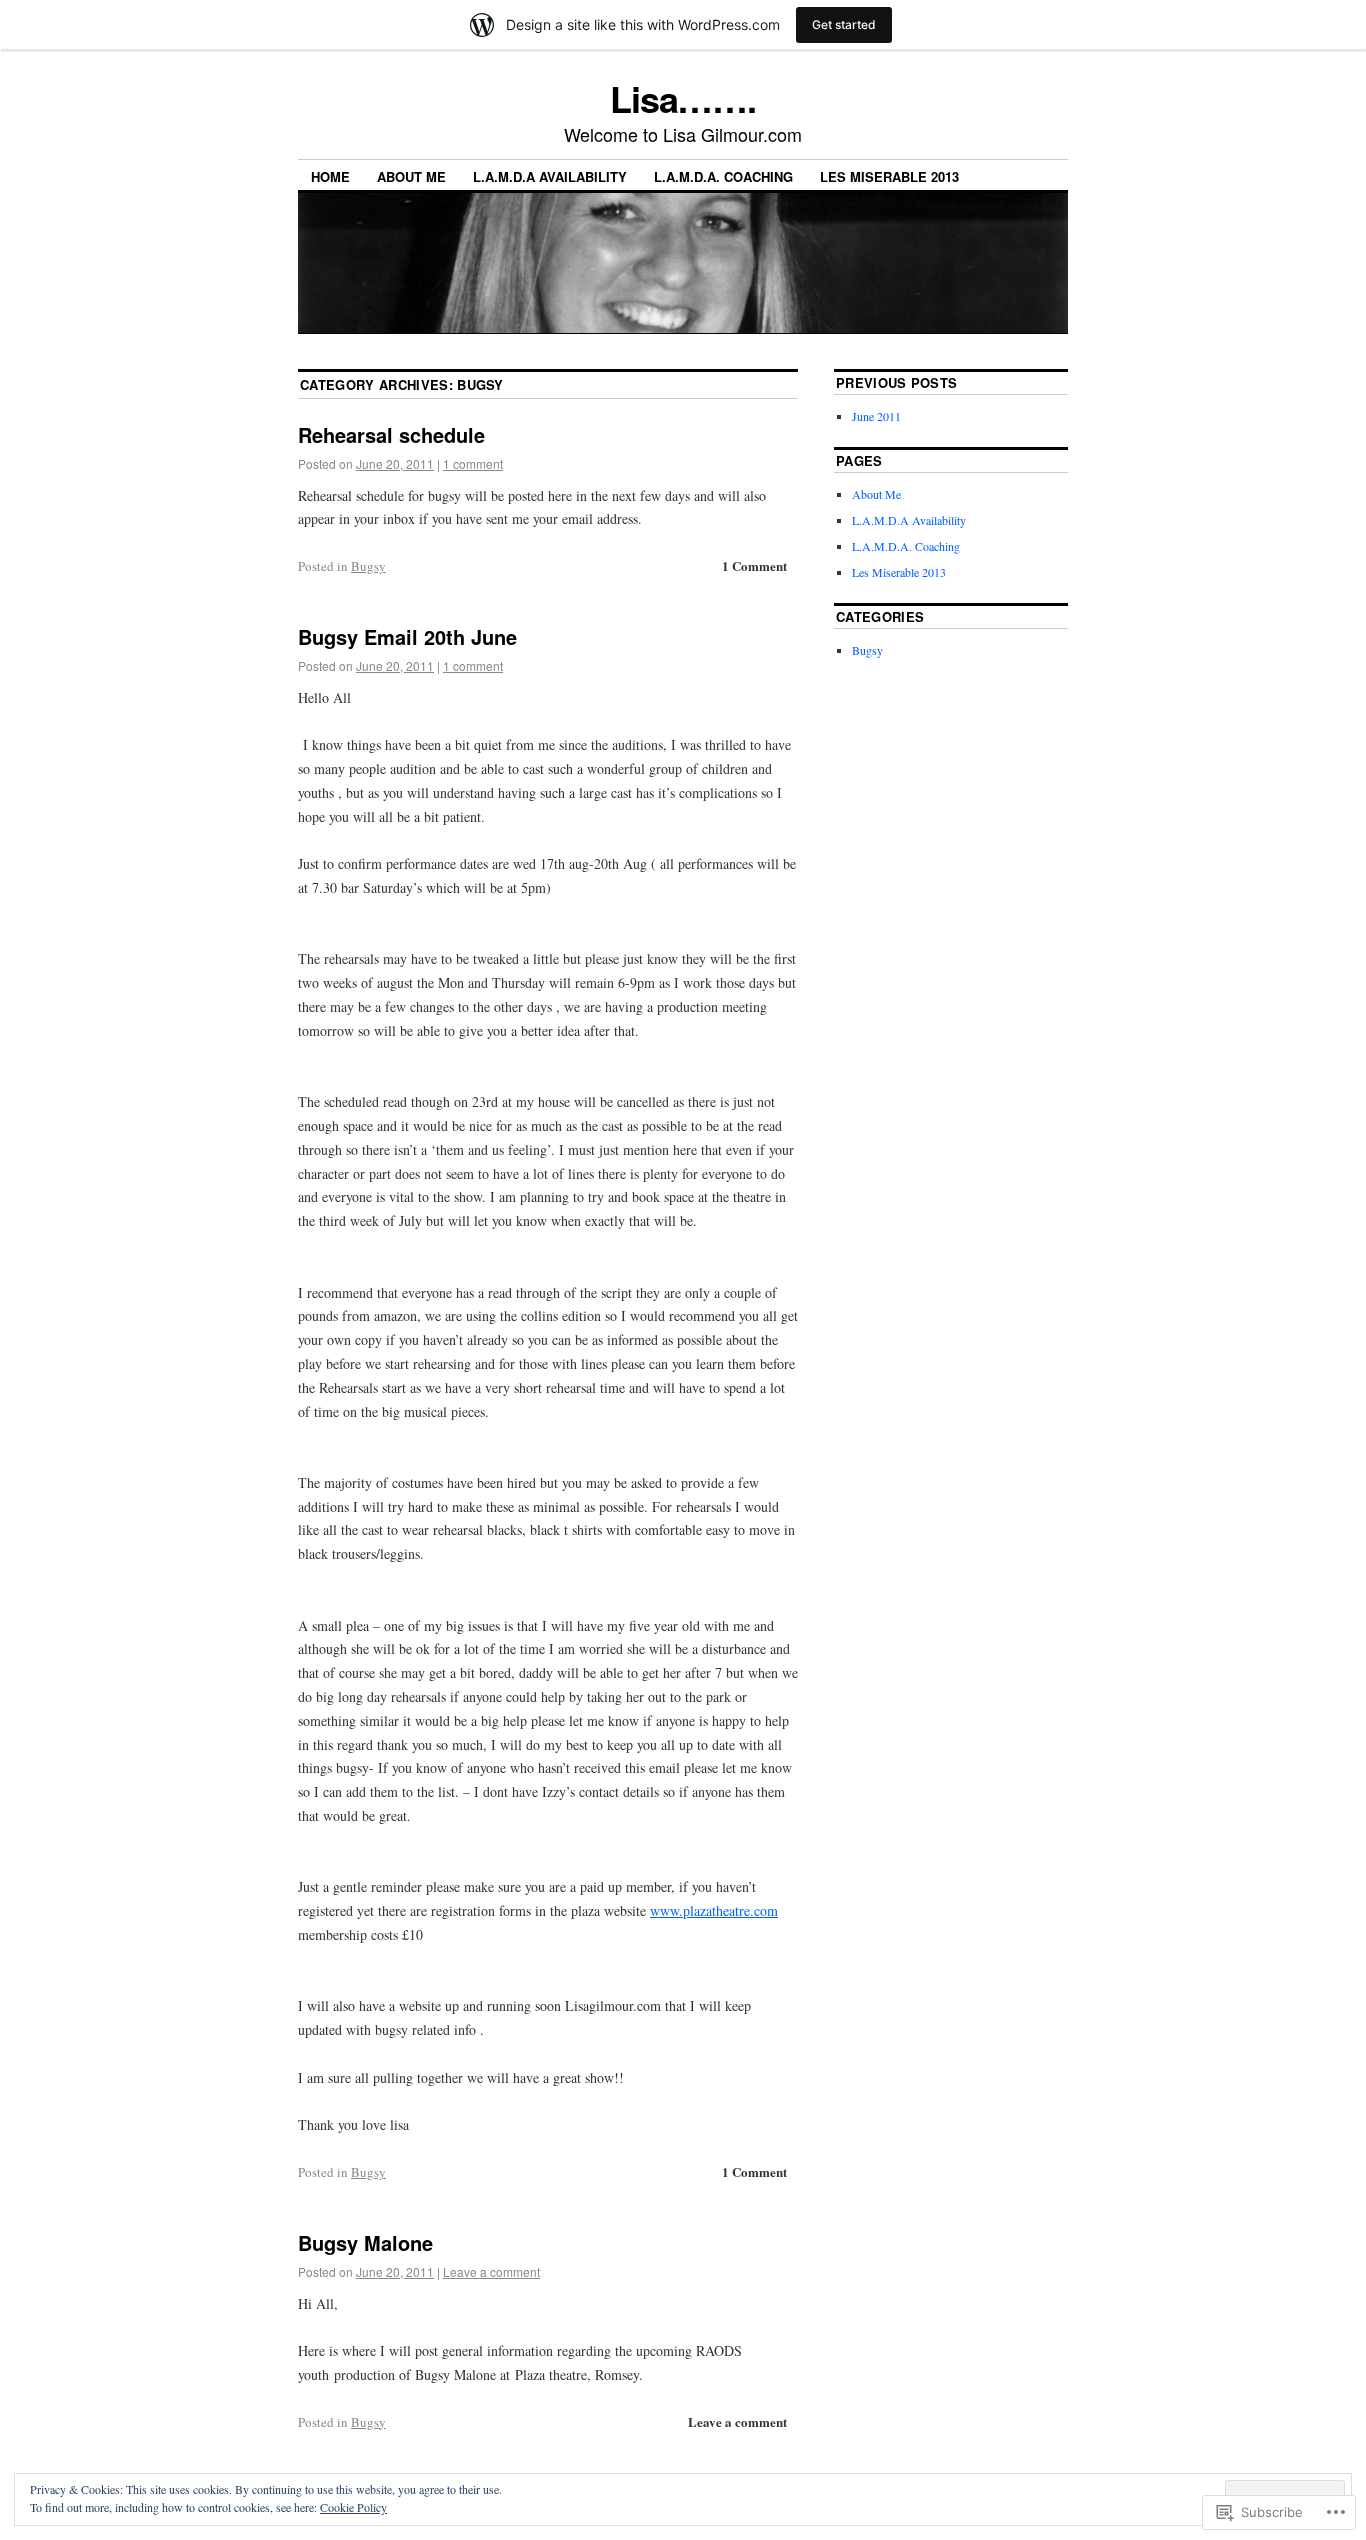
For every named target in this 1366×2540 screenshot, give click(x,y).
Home (330, 176)
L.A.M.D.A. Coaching (723, 176)
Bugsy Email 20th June (407, 636)
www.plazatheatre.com (714, 1910)
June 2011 (876, 416)
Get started (844, 24)
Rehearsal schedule (391, 434)
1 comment (473, 463)
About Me (411, 176)
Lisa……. (683, 98)
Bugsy (368, 566)
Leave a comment (491, 2271)
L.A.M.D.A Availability (550, 176)
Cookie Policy (353, 2507)
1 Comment (754, 565)
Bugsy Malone (365, 2242)
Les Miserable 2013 (889, 176)
